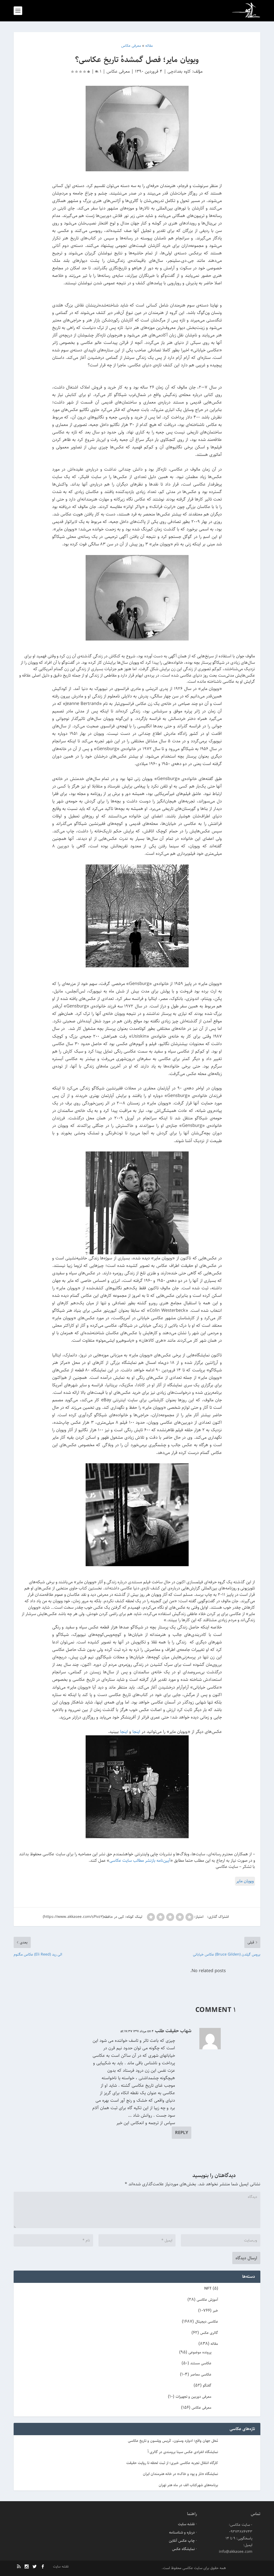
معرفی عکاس (118, 71)
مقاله (214, 2344)
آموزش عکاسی (207, 2300)
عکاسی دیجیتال (207, 2322)
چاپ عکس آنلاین (182, 2541)
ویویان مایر (245, 1881)
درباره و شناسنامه (182, 2532)
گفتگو (207, 2385)
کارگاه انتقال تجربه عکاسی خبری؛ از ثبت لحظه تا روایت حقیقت (172, 2463)
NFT (208, 2288)
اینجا (136, 1732)
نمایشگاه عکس (183, 2549)
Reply (182, 2133)
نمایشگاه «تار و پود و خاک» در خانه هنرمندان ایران (180, 2474)
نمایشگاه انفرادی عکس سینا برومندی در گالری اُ (183, 2452)
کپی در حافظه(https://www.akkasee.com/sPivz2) (83, 1917)
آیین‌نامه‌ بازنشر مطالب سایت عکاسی (140, 1861)
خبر (215, 2311)
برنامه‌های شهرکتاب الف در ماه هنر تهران (188, 2485)
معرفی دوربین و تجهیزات (193, 2397)
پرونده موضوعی (200, 2352)
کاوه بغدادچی (179, 71)
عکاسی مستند (201, 2363)
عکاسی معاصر (201, 2375)
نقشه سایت (186, 2524)
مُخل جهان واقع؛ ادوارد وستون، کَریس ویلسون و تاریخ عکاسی (173, 2441)
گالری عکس (209, 2333)
